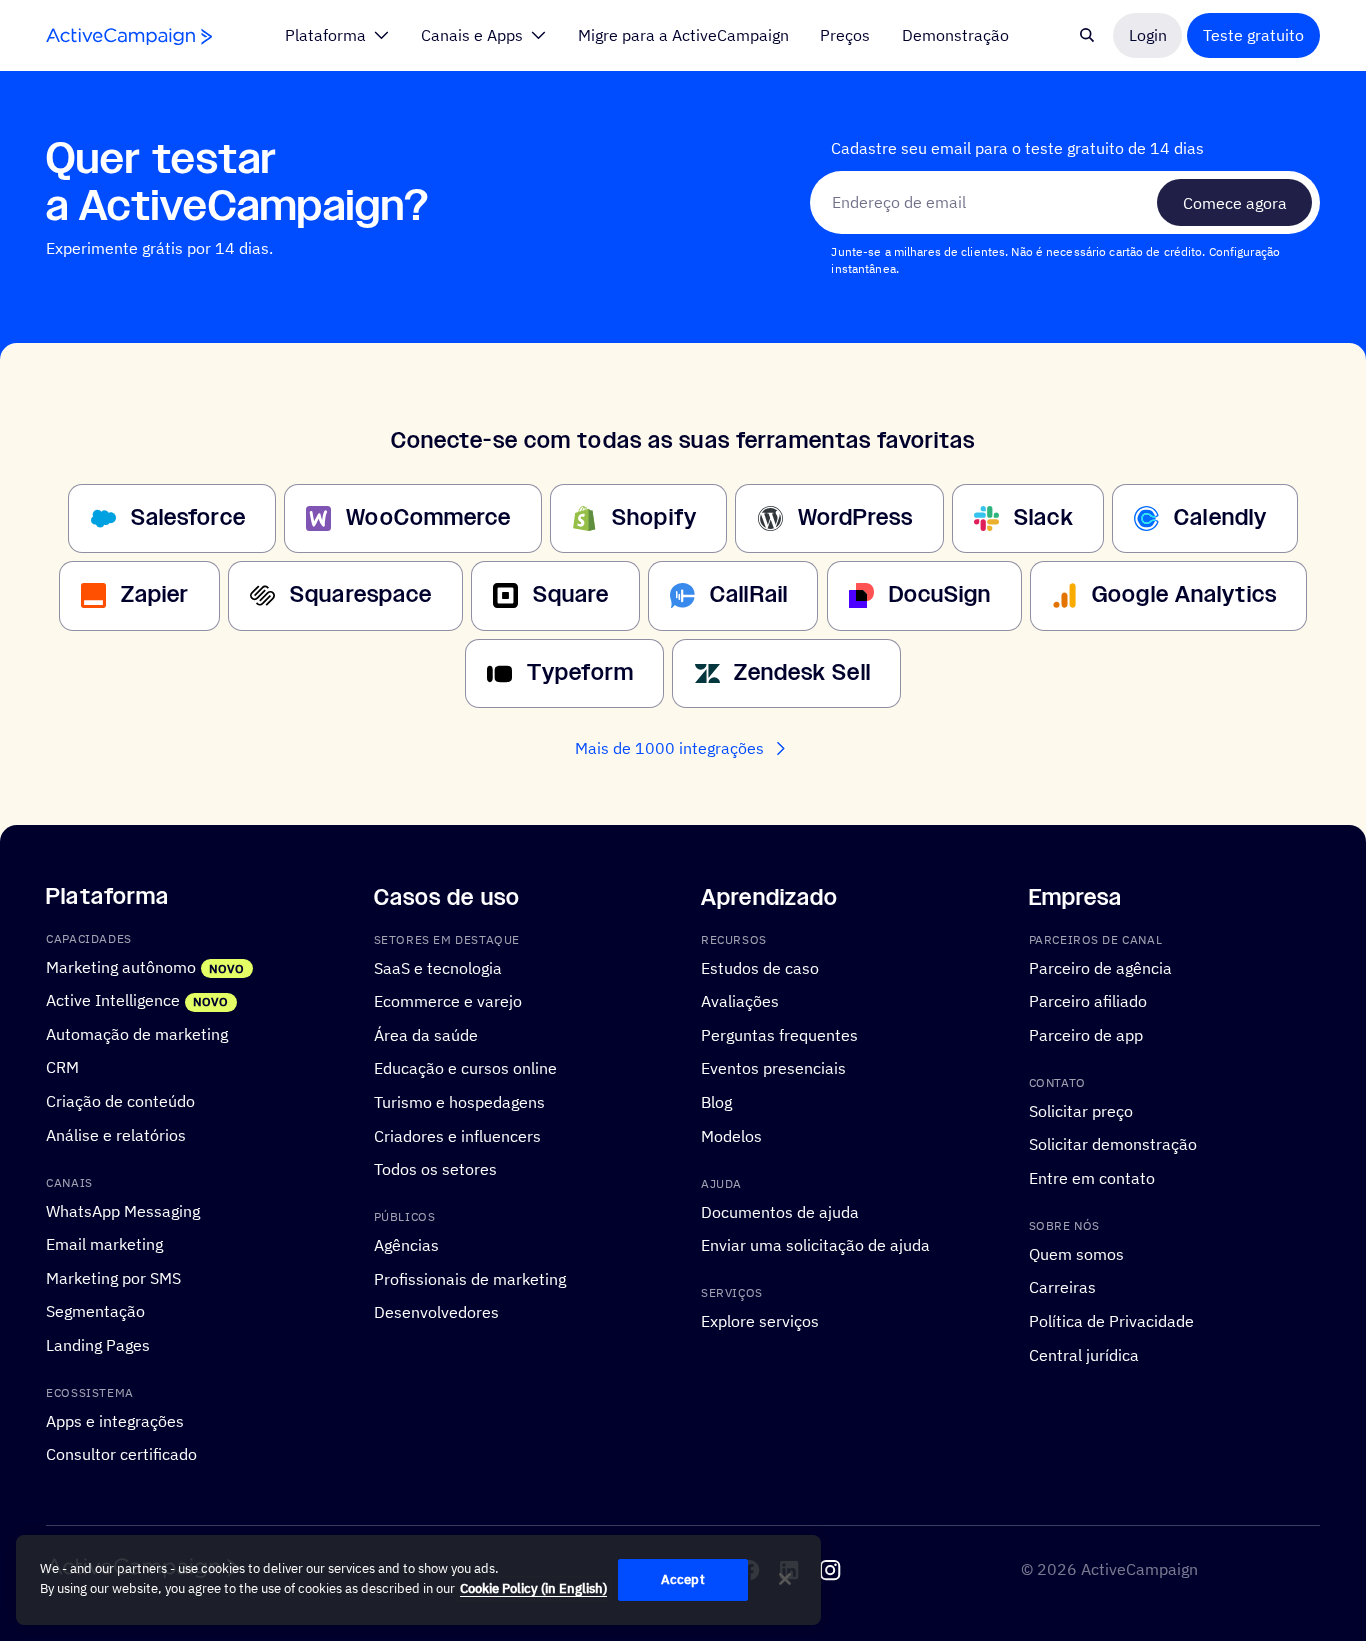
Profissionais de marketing (470, 1278)
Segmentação (95, 1310)
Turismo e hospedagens (459, 1101)
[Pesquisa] (1087, 35)
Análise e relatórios (116, 1134)
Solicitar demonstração (1113, 1143)
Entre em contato (1092, 1177)
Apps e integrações (115, 1420)
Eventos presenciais (773, 1067)
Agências (406, 1244)
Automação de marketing (137, 1033)
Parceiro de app (1086, 1034)
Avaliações (740, 1000)
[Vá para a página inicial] (129, 36)
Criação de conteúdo (120, 1100)
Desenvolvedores (436, 1311)
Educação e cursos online (465, 1067)
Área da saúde (426, 1034)
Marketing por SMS (113, 1277)
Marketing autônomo (121, 966)
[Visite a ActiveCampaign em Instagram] (830, 1570)
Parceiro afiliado (1088, 1000)
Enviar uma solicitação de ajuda (815, 1244)
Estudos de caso (760, 967)
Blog (716, 1101)
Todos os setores (435, 1168)
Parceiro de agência (1100, 967)
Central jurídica (1084, 1354)
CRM (62, 1066)
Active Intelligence (113, 999)
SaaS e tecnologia (438, 967)
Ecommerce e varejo (448, 1000)
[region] (418, 1580)
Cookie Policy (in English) (533, 1588)
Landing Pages (98, 1344)
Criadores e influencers (457, 1135)
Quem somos (1076, 1253)
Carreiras (1062, 1287)
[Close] (785, 1579)
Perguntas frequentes (779, 1034)
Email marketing (104, 1243)
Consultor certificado (121, 1454)
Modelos (731, 1135)
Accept (683, 1579)
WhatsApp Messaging (123, 1210)
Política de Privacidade (1111, 1320)
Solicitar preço (1081, 1110)
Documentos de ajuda (780, 1211)
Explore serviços (760, 1320)
